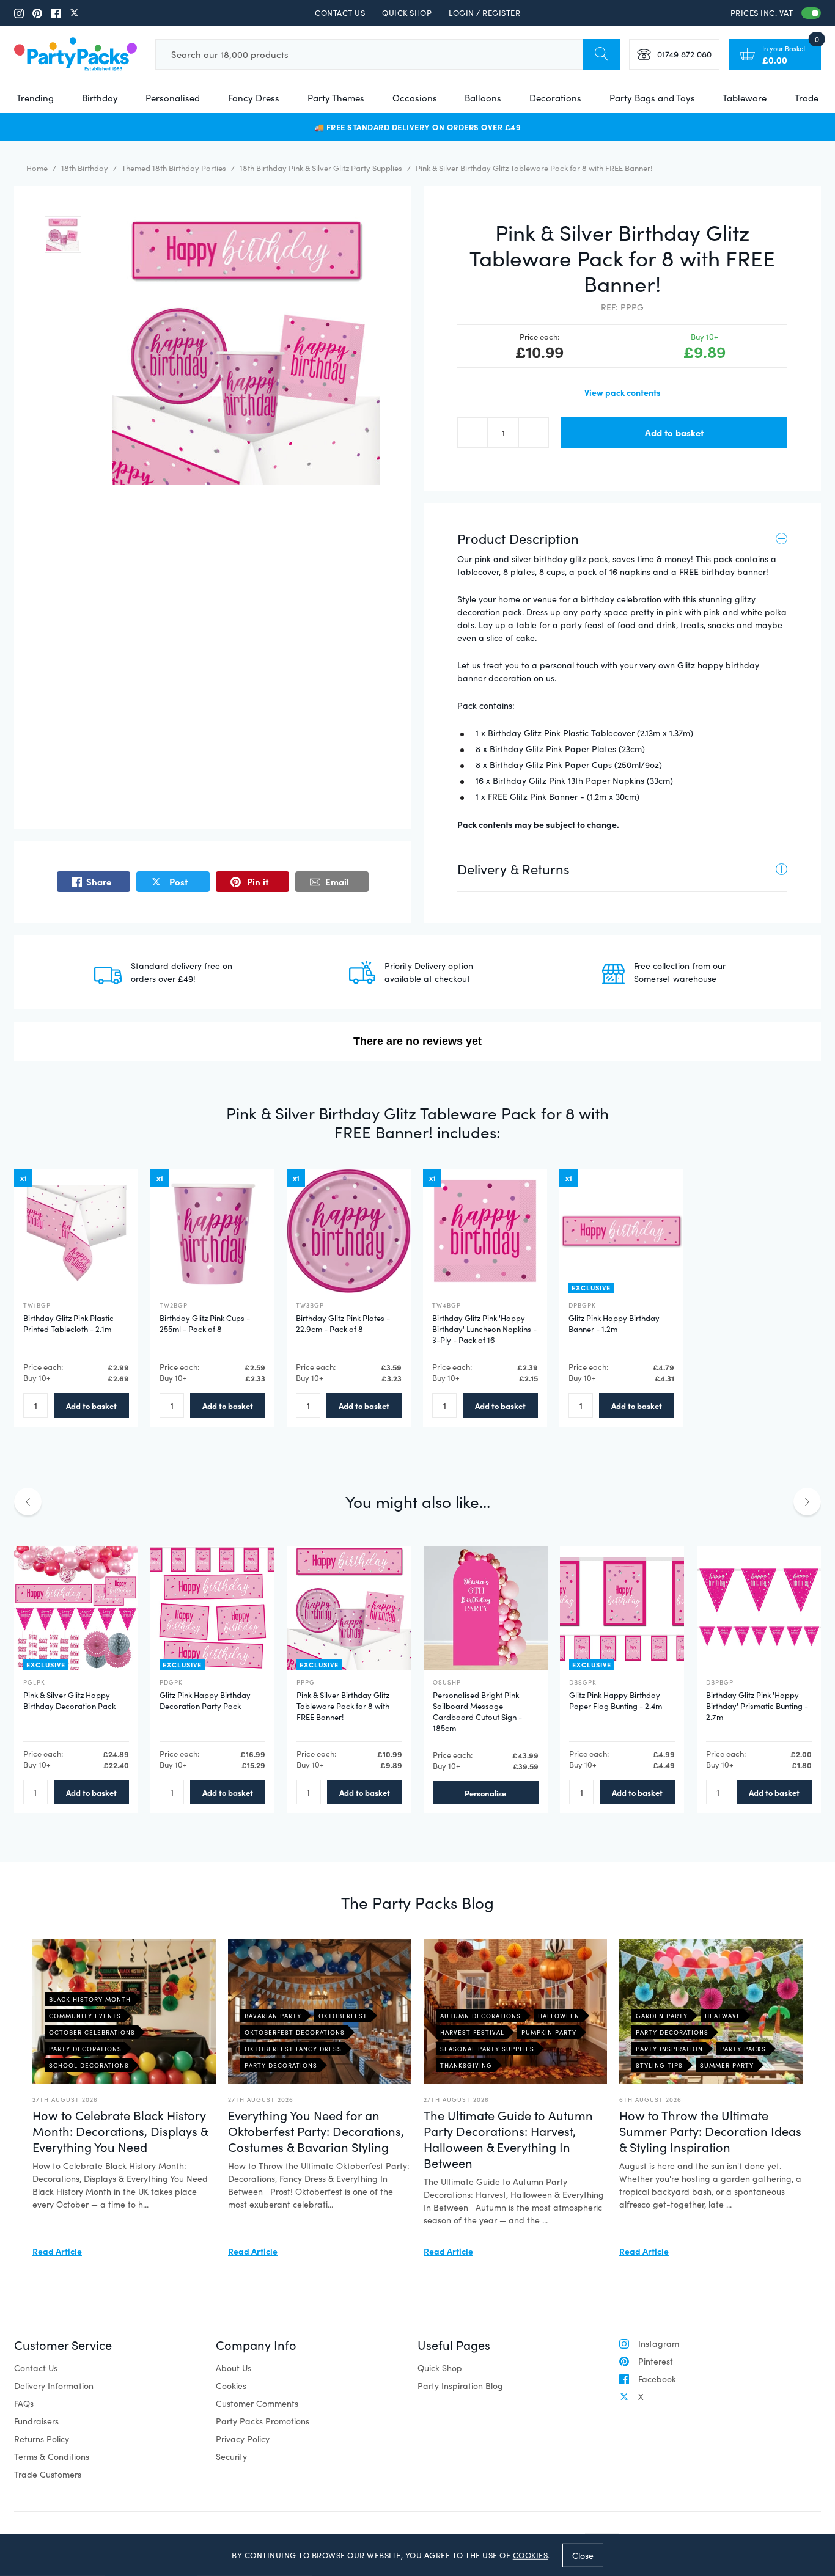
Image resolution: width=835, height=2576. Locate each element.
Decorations (555, 98)
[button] (63, 235)
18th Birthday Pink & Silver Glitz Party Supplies (321, 168)
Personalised (173, 98)
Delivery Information (54, 2386)
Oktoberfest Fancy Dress (293, 2049)
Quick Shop (407, 13)
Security (231, 2457)
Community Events (85, 2016)
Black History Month (90, 1999)
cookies (531, 2555)
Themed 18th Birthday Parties (174, 168)
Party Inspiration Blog (460, 2386)
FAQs (24, 2403)
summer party (727, 2065)
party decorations (672, 2032)
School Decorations (89, 2065)
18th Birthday (85, 168)
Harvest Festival (472, 2032)
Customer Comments (257, 2403)
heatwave (723, 2016)
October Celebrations (92, 2032)
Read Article (57, 2251)
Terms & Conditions (52, 2457)
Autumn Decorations (480, 2016)
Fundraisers (36, 2421)
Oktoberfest (343, 2016)
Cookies (231, 2386)
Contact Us (340, 13)
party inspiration (669, 2049)
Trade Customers (48, 2474)
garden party (662, 2016)
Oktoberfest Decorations (295, 2032)
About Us (234, 2368)
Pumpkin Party (549, 2032)
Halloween (559, 2016)
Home (37, 168)
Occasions (415, 98)
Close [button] (583, 2555)
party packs (743, 2049)
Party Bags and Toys (652, 98)
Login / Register (484, 13)
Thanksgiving (466, 2065)
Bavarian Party (273, 2016)
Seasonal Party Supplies (487, 2049)
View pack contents (623, 392)
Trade (807, 98)
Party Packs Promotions (263, 2421)
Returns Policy (42, 2439)
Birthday (100, 98)
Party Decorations (85, 2049)
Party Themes (336, 98)
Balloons (483, 98)
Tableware (745, 98)
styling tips (659, 2065)
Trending (35, 98)
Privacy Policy (243, 2439)
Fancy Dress (254, 98)
